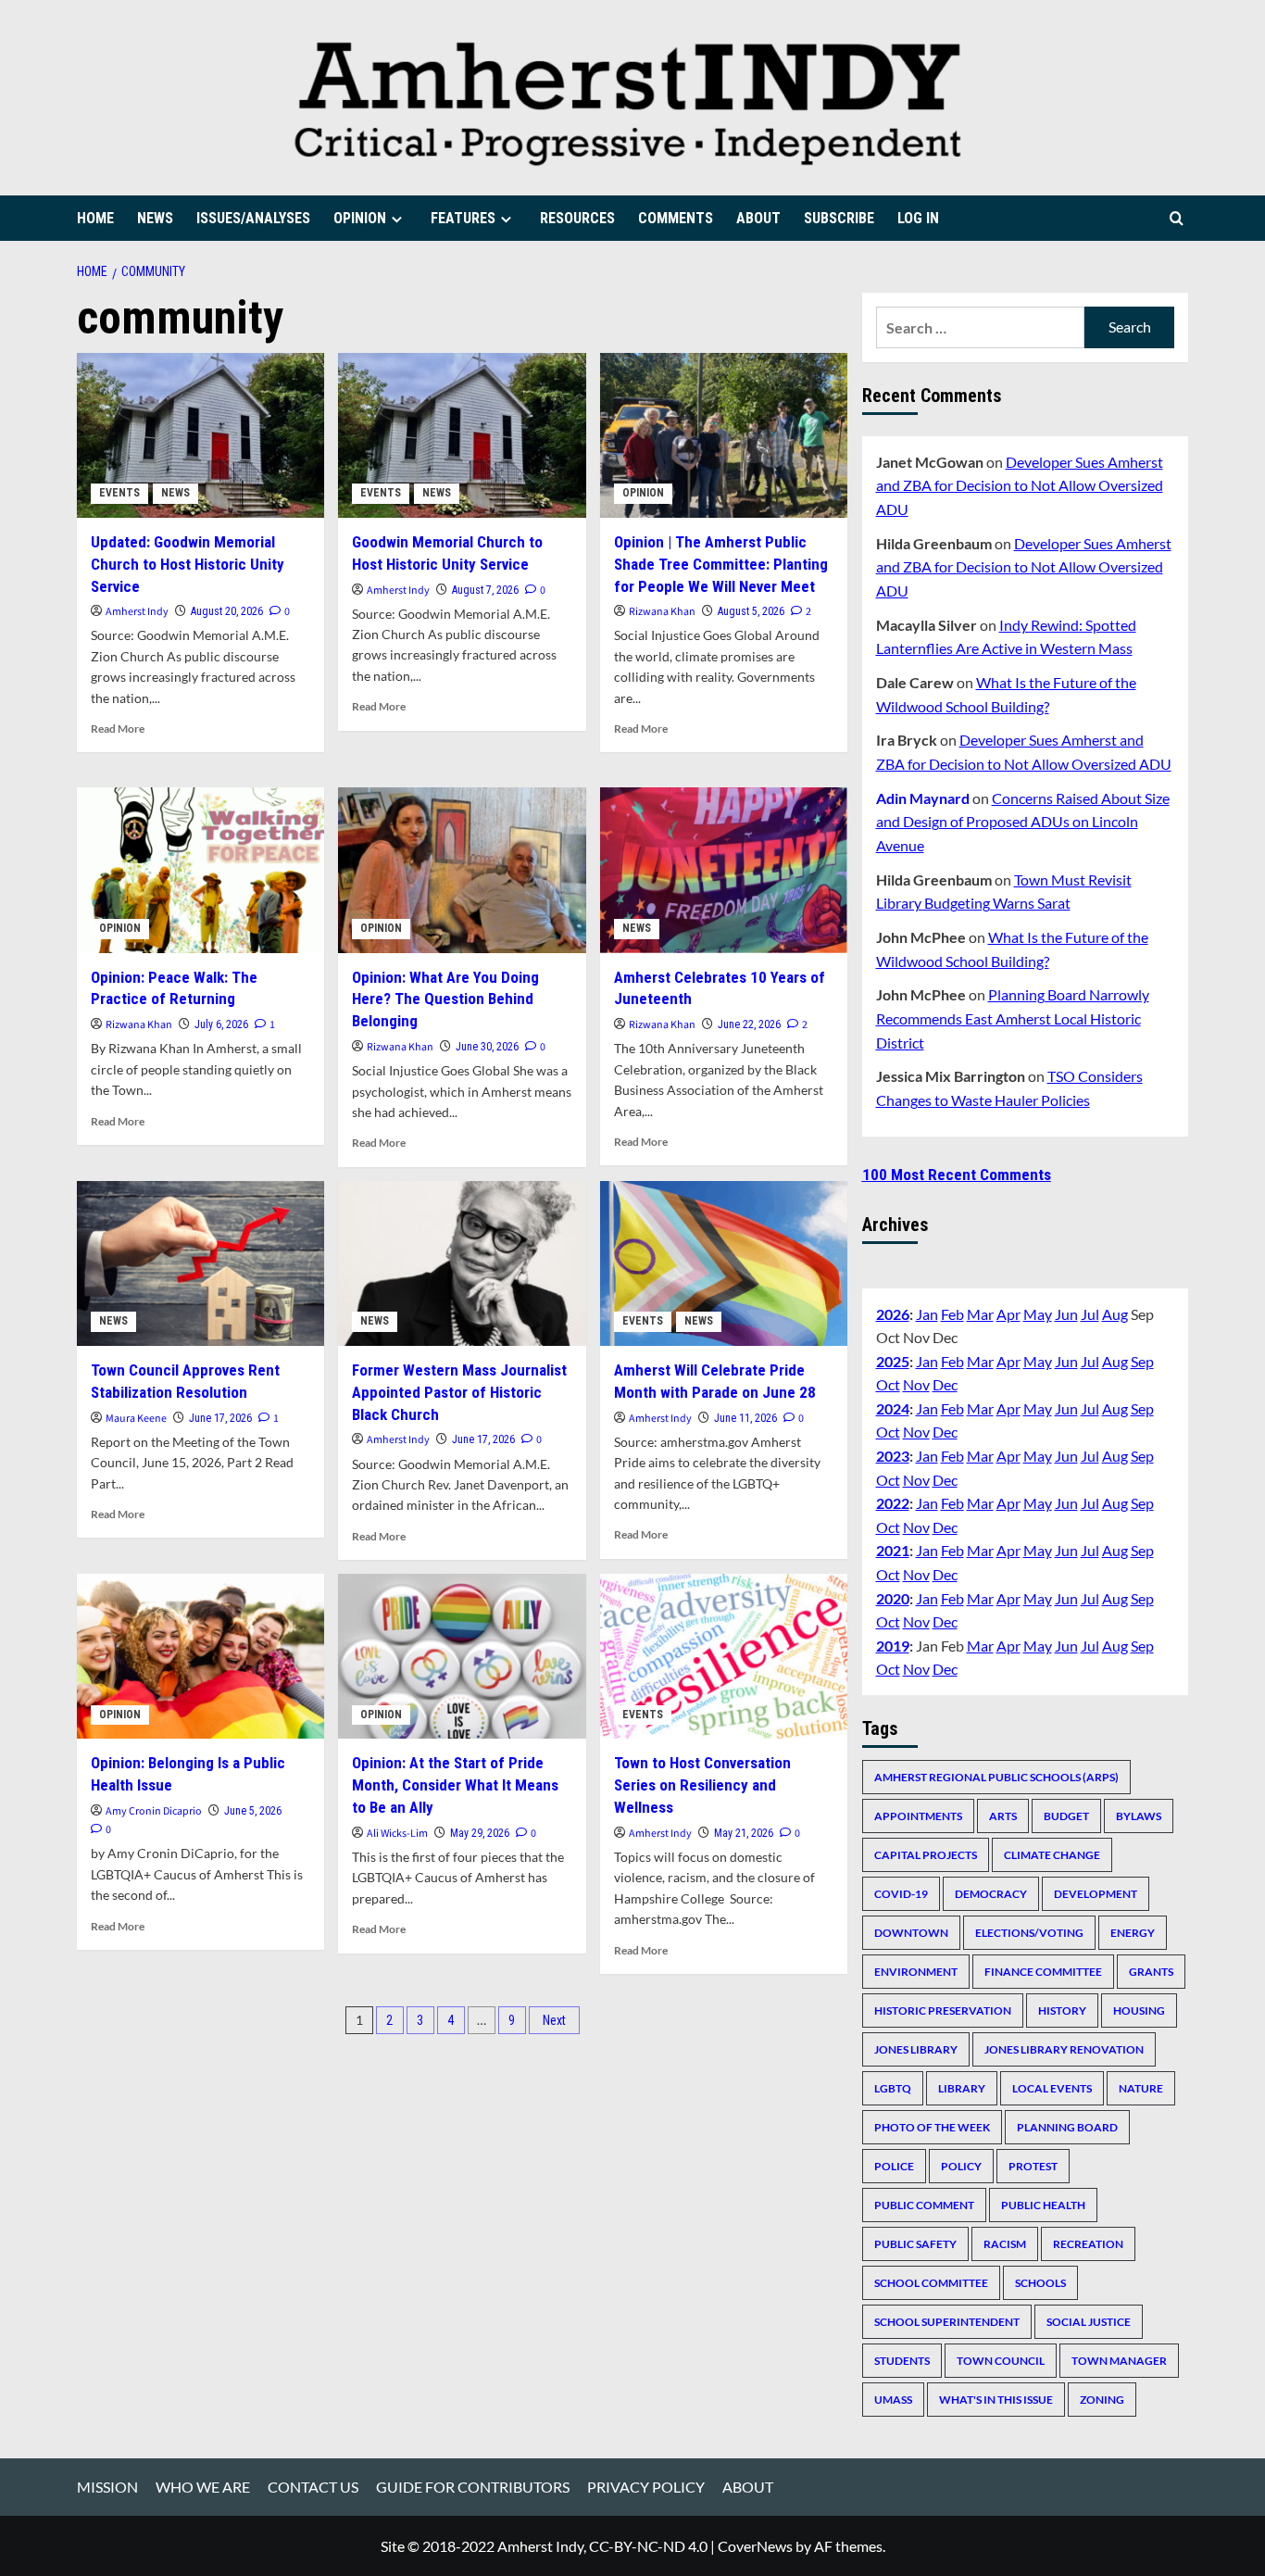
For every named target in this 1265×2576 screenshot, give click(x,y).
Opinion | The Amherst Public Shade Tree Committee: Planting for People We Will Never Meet (721, 564)
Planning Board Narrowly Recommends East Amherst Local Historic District (1013, 1018)
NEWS (155, 218)
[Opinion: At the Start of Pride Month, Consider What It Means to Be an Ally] (462, 1656)
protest (1033, 2166)
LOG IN (918, 218)
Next (554, 2020)
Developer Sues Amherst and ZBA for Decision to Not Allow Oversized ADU (1020, 485)
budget (1066, 1816)
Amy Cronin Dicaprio (154, 1811)
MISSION (107, 2487)
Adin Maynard (923, 798)
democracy (991, 1894)
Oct (888, 1384)
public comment (924, 2205)
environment (916, 1972)
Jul (1090, 1314)
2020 (893, 1598)
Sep (1142, 1361)
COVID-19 (901, 1894)
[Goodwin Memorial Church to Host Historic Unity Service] (462, 435)
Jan (927, 1314)
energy (1133, 1933)
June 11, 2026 (745, 1418)
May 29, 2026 (480, 1833)
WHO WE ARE (203, 2487)
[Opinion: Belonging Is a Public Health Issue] (200, 1656)
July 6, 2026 (221, 1024)
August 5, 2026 (751, 611)
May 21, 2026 (744, 1833)
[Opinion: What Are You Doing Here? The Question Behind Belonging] (462, 870)
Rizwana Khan (662, 612)
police (894, 2166)
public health (1043, 2205)
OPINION (360, 218)
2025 (893, 1361)
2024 (893, 1408)
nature (1141, 2088)
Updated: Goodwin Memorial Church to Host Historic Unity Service (188, 564)
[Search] (1177, 218)
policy (961, 2166)
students (902, 2361)
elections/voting (1029, 1933)
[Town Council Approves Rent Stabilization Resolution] (200, 1263)
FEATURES (463, 218)
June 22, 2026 (749, 1024)
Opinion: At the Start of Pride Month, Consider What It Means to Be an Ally (455, 1785)
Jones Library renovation (1064, 2049)
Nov (916, 1384)
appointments (918, 1816)
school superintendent (947, 2322)
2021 (893, 1550)
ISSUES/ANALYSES (253, 218)
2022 (893, 1503)
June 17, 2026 (220, 1418)
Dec (945, 1384)
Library (962, 2088)
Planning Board (1067, 2127)
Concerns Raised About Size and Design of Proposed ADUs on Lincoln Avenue (1023, 822)
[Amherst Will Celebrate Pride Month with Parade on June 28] (724, 1263)
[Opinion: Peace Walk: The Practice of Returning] (200, 870)
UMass (893, 2400)
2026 (893, 1314)
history (1062, 2011)
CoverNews (755, 2546)
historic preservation (943, 2011)
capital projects (926, 1855)
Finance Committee (1043, 1972)
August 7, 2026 (485, 590)
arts (1003, 1816)
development (1096, 1894)
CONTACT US (313, 2487)
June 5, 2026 (253, 1811)
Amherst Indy (137, 612)
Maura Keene (136, 1419)
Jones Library (916, 2049)
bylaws (1139, 1816)
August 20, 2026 (227, 611)
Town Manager (1119, 2361)
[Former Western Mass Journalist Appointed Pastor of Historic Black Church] (462, 1263)
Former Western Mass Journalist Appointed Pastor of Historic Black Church (459, 1392)
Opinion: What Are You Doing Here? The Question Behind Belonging (445, 999)
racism (1005, 2244)
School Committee (931, 2283)
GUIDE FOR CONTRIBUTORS (473, 2487)
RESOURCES (577, 218)
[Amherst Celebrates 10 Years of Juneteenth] (724, 870)
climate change (1052, 1855)
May (1038, 1314)
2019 (893, 1646)
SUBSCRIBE (839, 218)
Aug (1115, 1314)
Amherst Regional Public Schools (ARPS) (996, 1777)
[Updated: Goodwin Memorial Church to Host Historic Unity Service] (200, 435)
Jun (1066, 1314)
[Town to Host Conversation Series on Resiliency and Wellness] (724, 1656)
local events (1052, 2088)
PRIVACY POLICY (646, 2487)
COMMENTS (676, 218)
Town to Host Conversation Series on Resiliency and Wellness (702, 1785)
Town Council (1001, 2361)
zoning (1102, 2400)
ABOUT (758, 218)
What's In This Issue (996, 2400)
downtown (911, 1933)
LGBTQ (893, 2088)
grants (1151, 1972)
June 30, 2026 (487, 1047)
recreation (1088, 2244)
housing (1139, 2011)
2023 (893, 1456)
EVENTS (119, 493)
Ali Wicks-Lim (397, 1834)
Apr (1008, 1314)
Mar (980, 1314)
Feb (952, 1314)
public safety (915, 2244)
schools (1040, 2283)
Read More (118, 729)
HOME (95, 218)
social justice (1089, 2322)
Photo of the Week (932, 2127)
